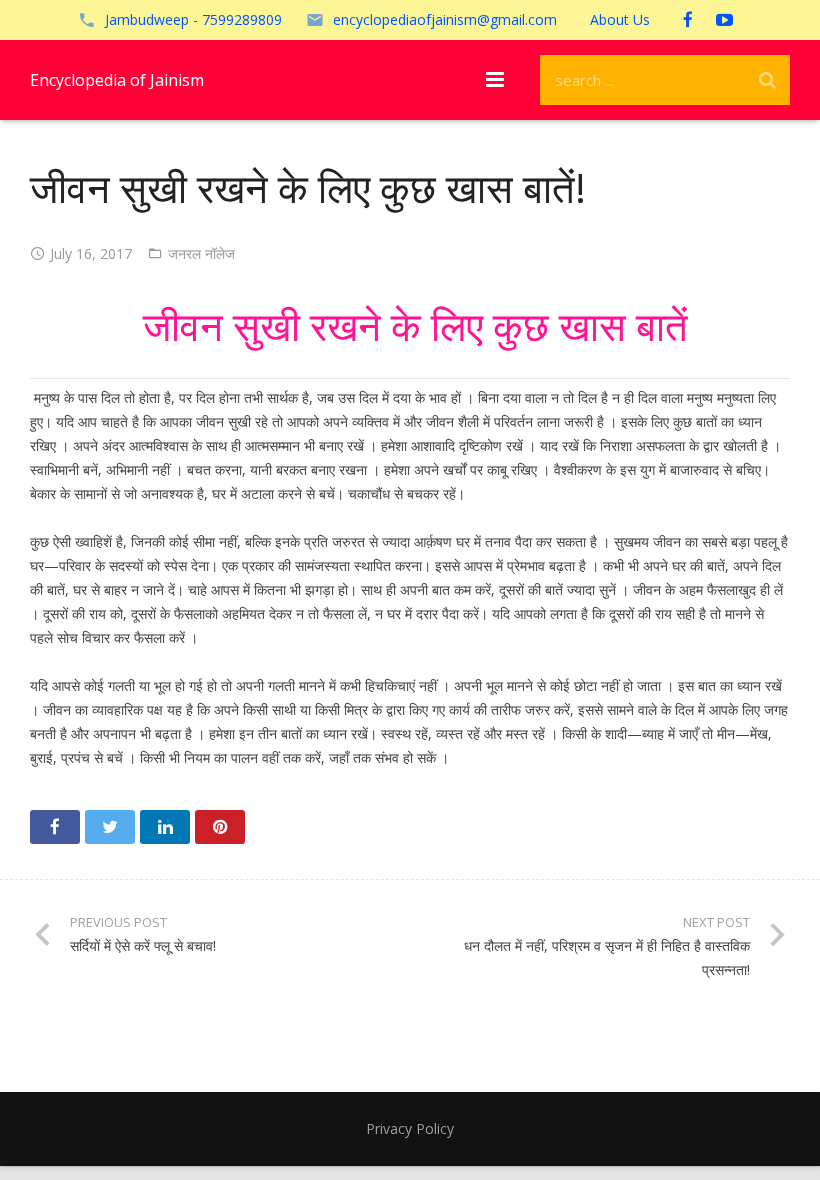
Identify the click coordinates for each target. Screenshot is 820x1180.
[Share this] (55, 827)
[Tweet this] (110, 827)
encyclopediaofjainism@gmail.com (445, 19)
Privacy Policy (410, 1128)
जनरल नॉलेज (201, 253)
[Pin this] (220, 827)
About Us (620, 19)
